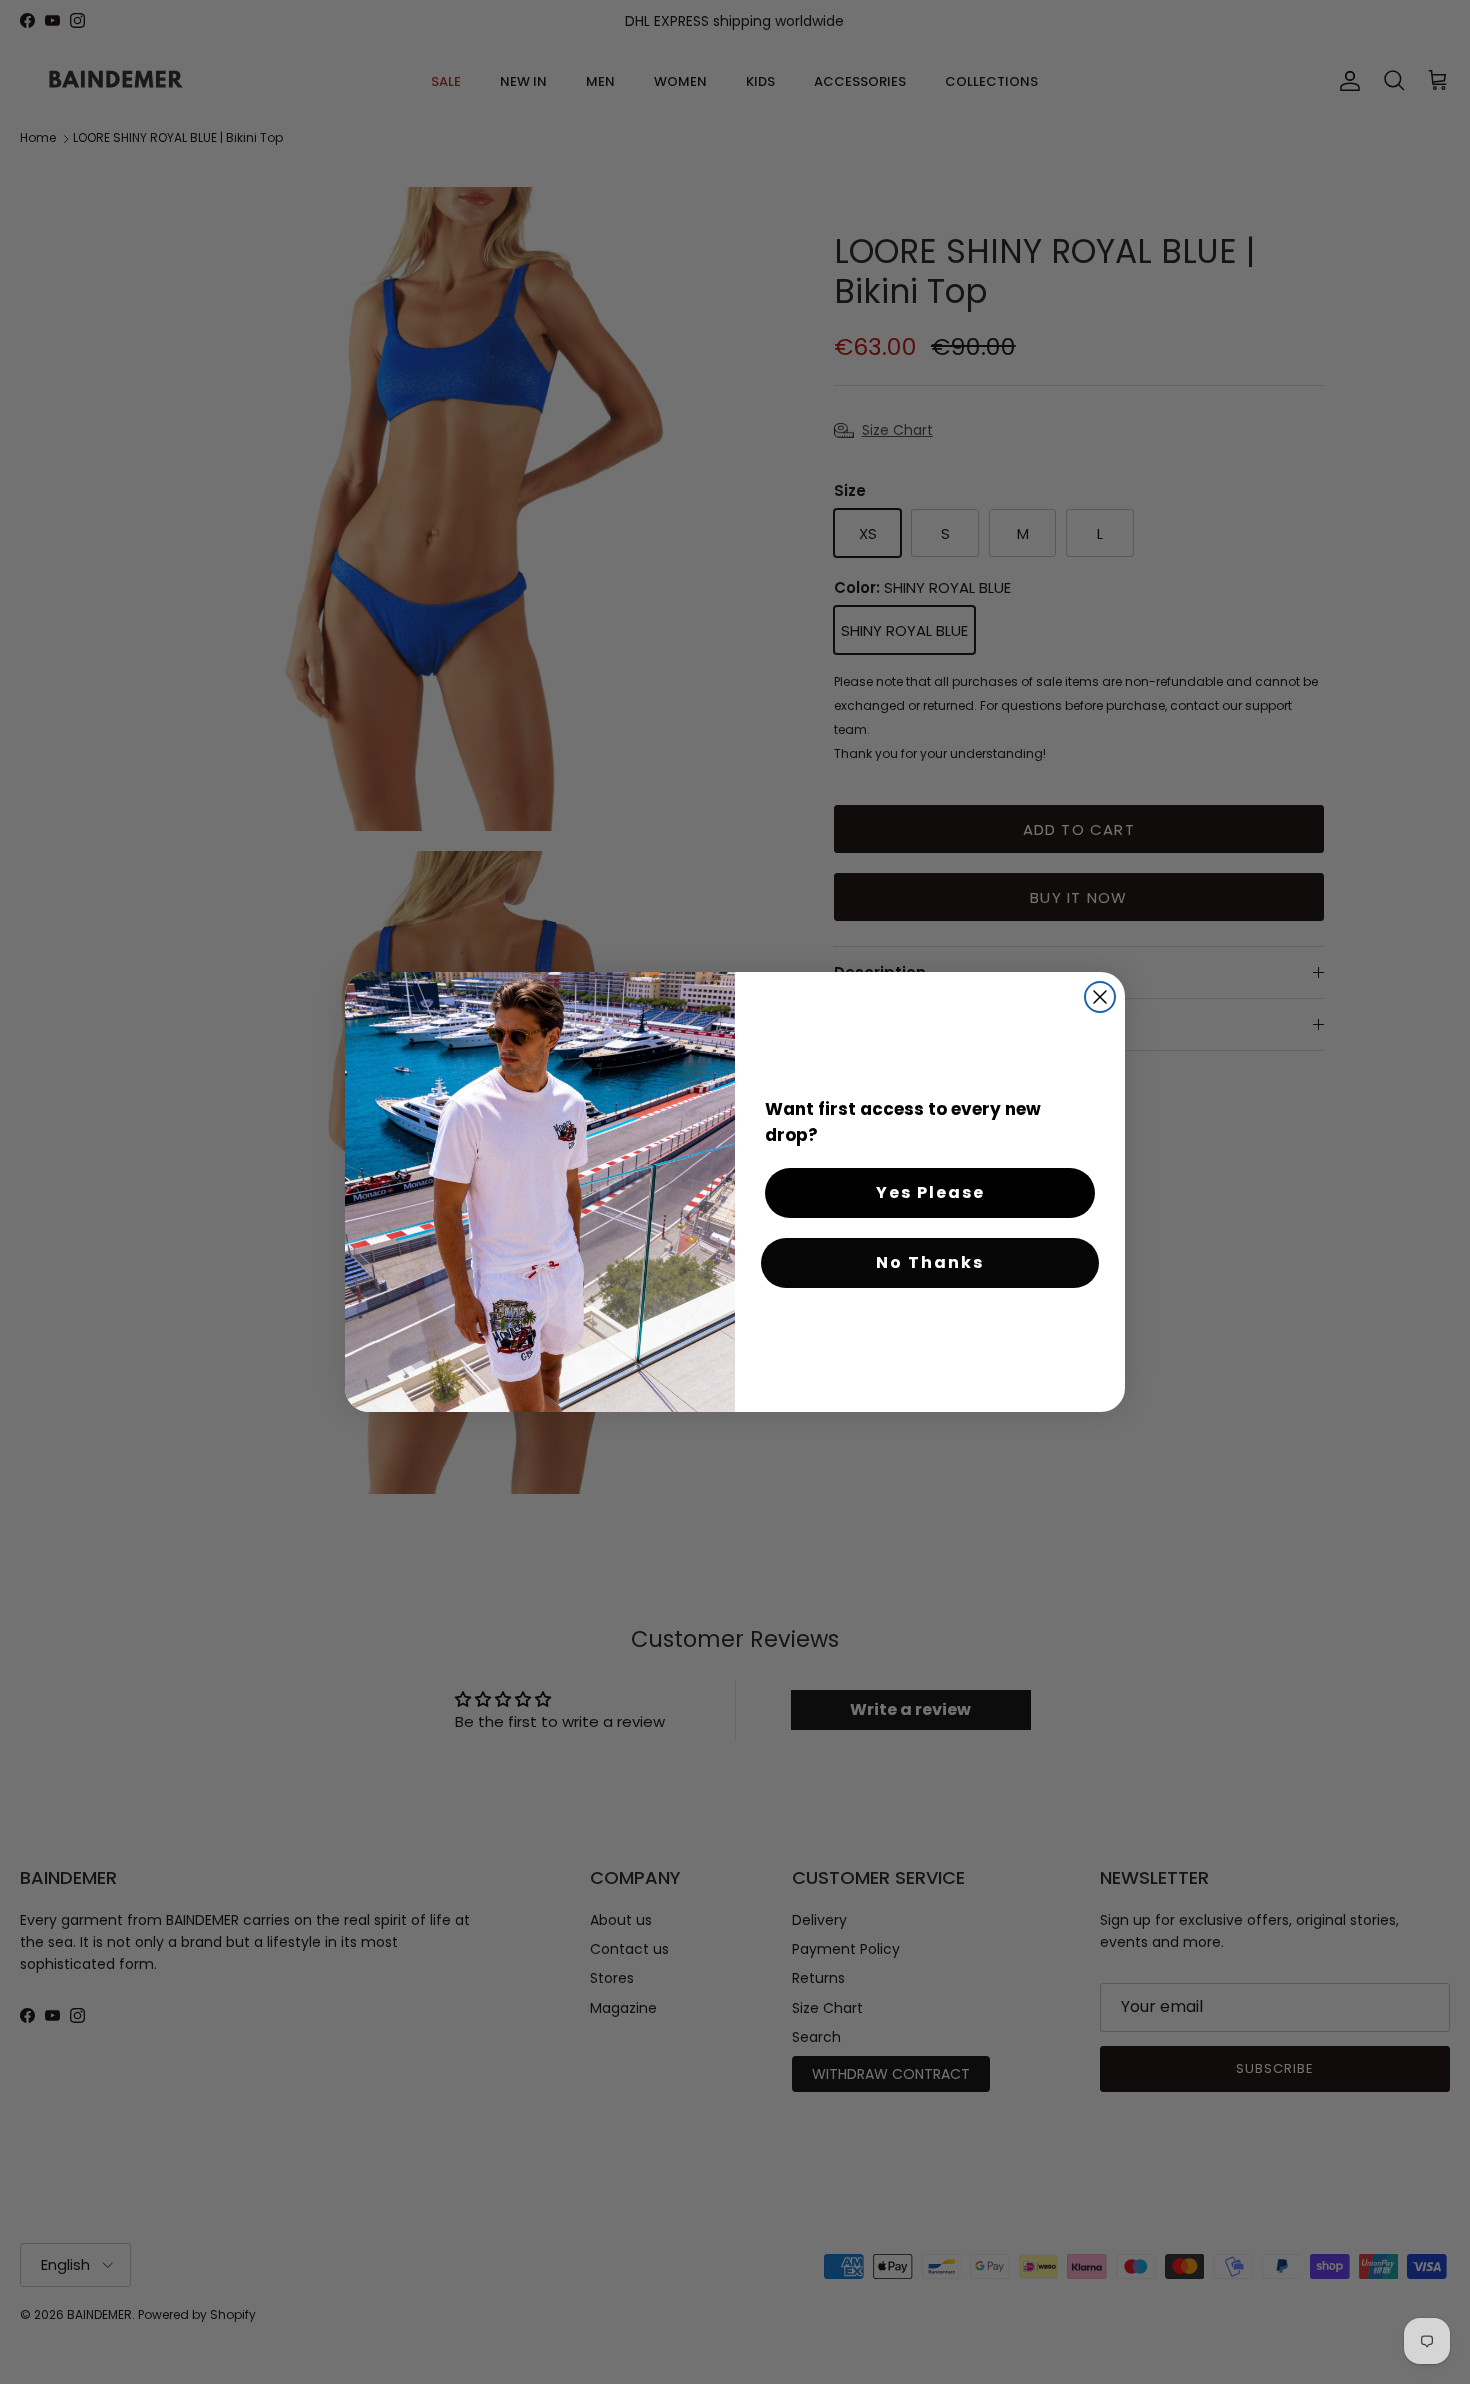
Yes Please (930, 1192)
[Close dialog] (1100, 997)
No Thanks (930, 1262)
